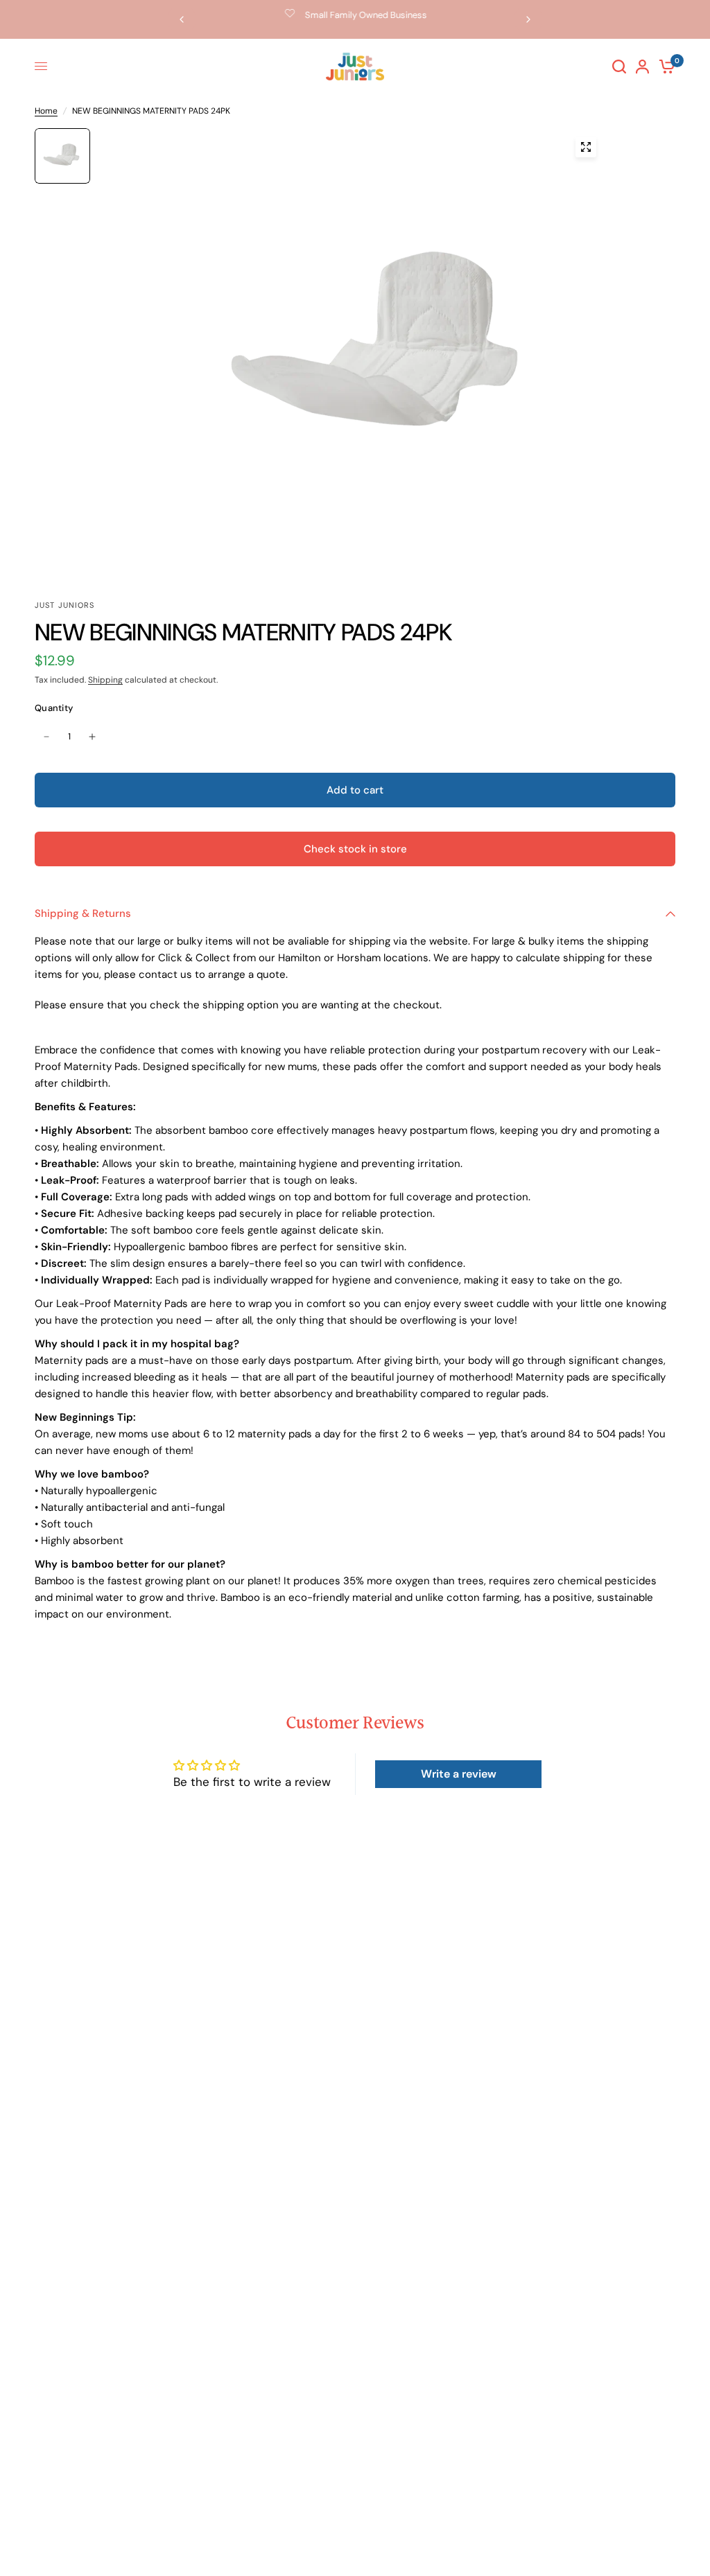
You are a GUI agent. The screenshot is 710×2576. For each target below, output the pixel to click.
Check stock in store (355, 849)
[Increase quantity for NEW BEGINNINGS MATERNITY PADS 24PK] (92, 737)
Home (46, 111)
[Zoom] (586, 147)
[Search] (619, 67)
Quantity (54, 708)
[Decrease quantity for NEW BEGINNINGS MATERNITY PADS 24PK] (46, 737)
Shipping (105, 680)
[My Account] (642, 67)
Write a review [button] (459, 1774)
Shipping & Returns (83, 913)
